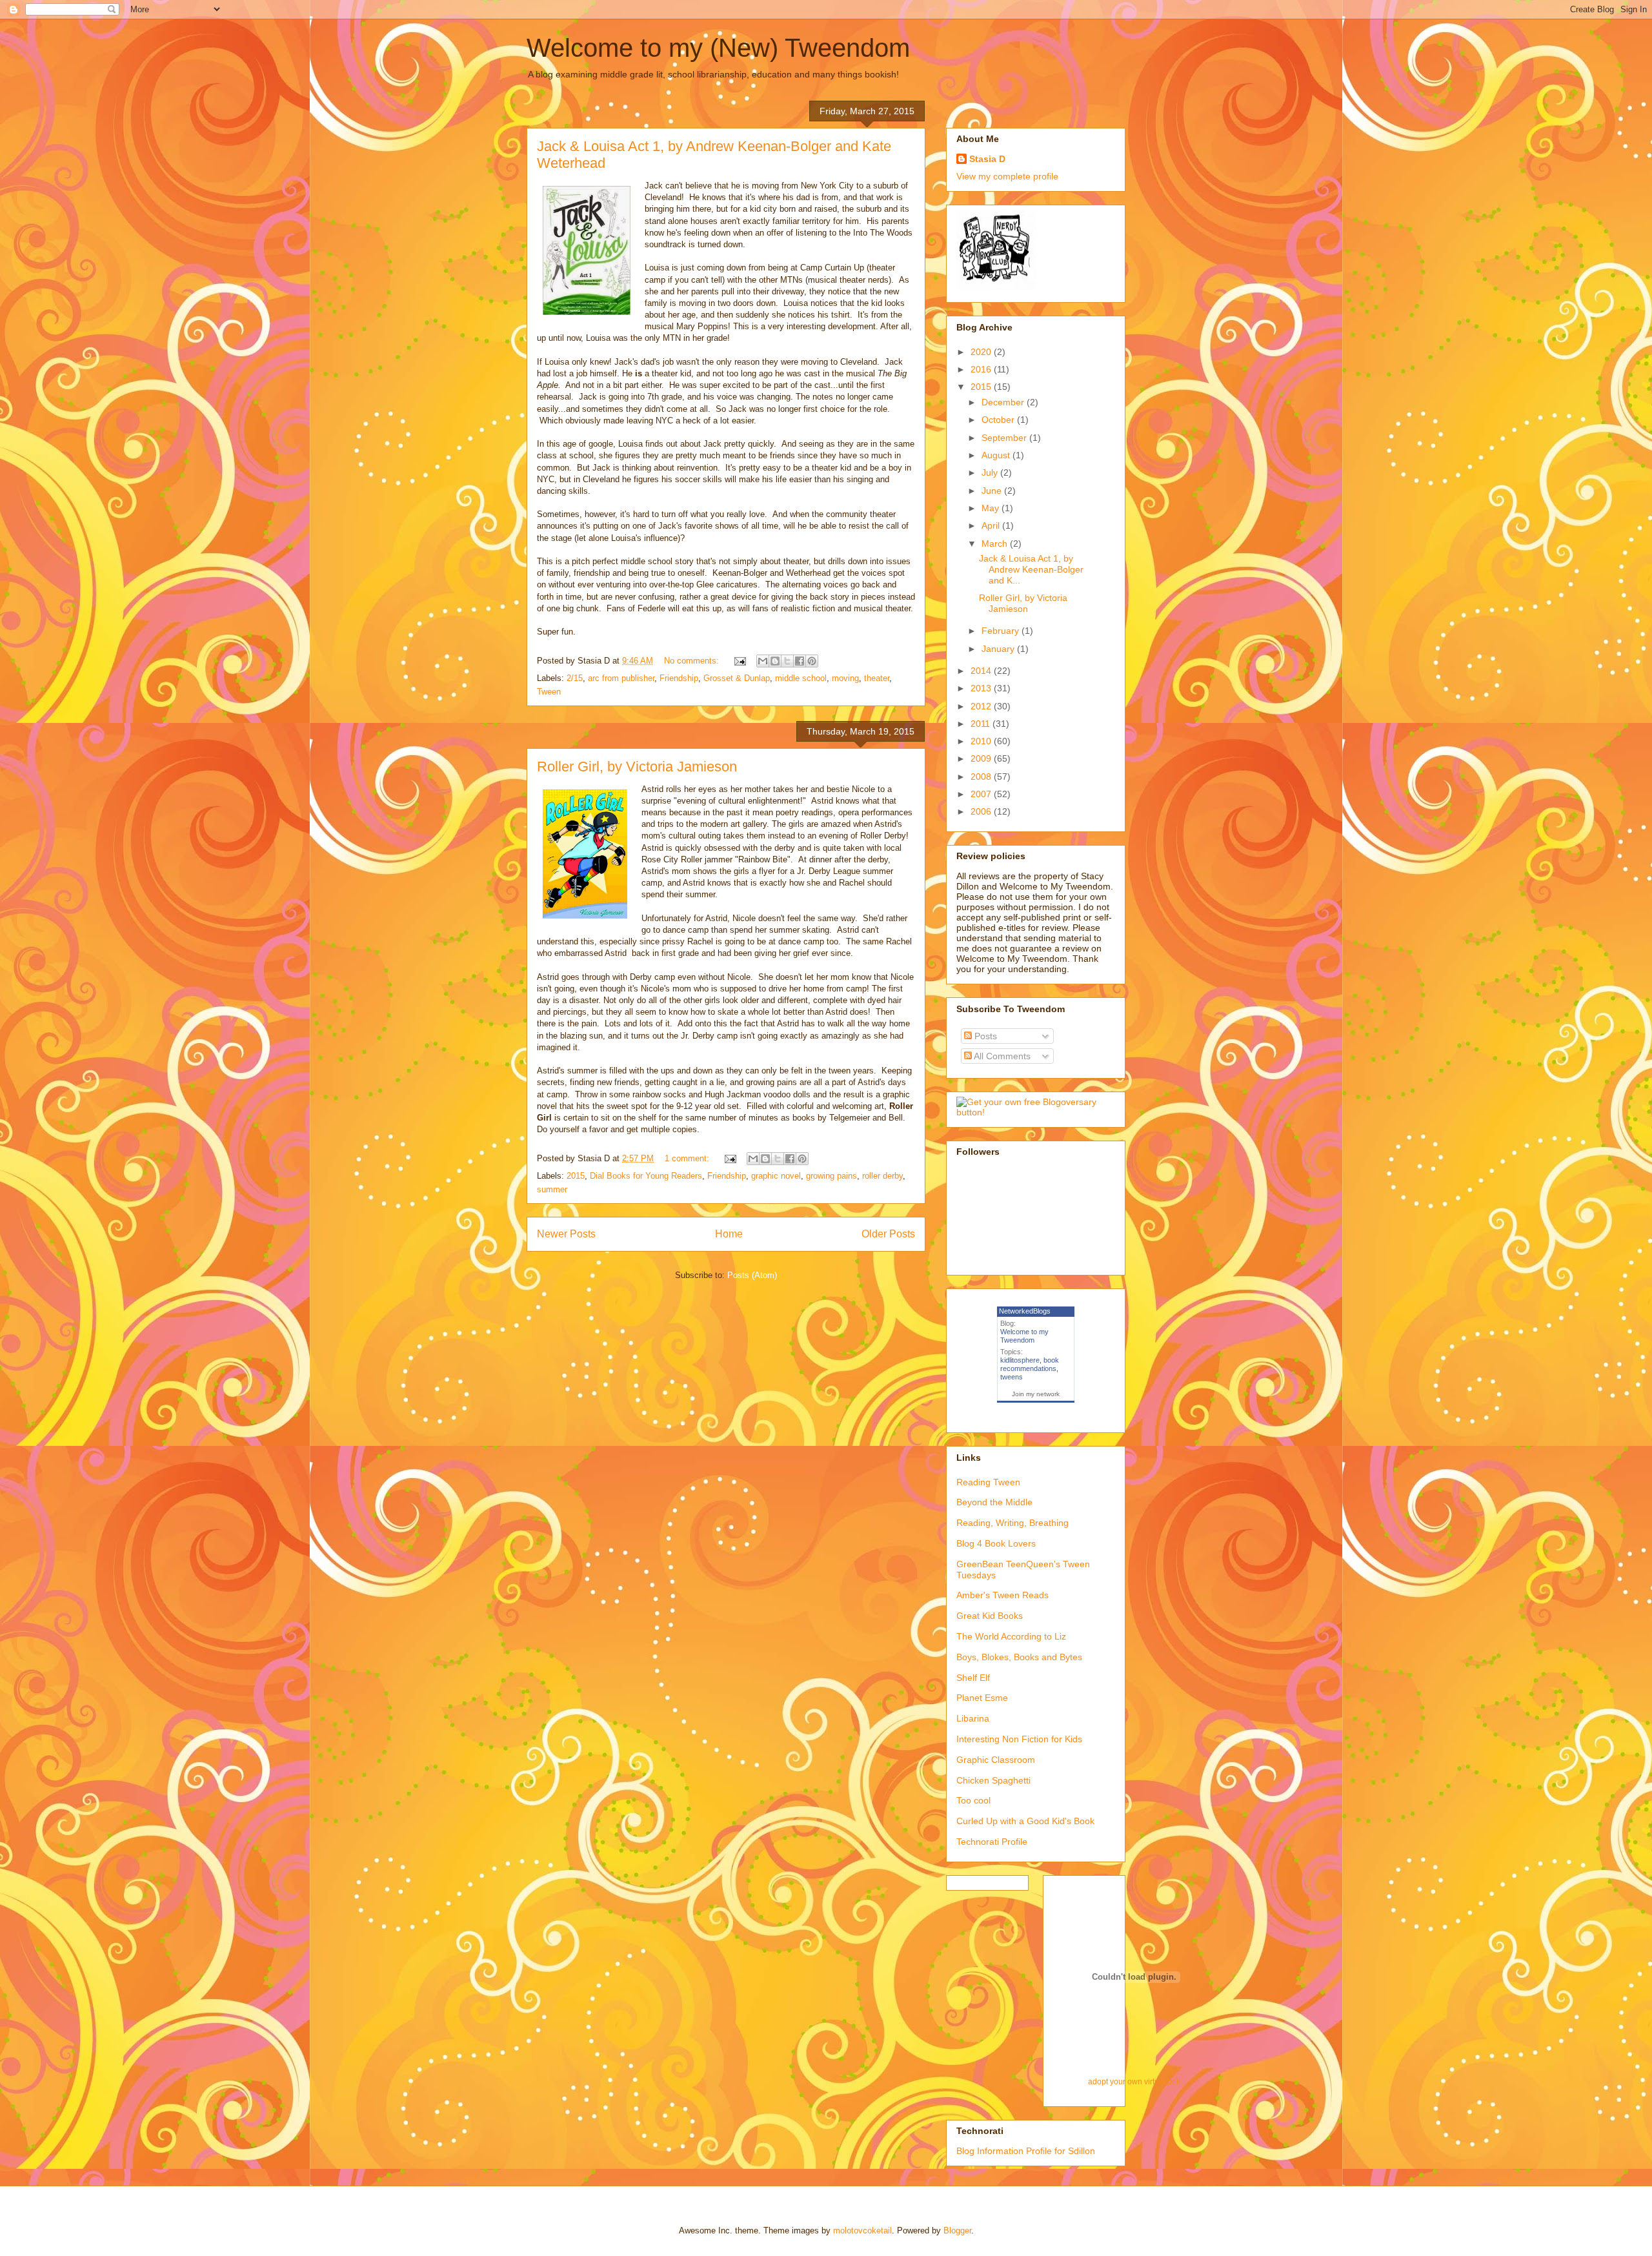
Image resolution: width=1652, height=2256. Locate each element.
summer (552, 1189)
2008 (982, 777)
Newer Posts (566, 1234)
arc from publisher (621, 678)
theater (877, 678)
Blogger (957, 2231)
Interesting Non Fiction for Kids (1019, 1739)
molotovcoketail (862, 2231)
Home (729, 1234)
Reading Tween (988, 1482)
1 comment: (688, 1158)
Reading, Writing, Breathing (1012, 1523)
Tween (549, 692)
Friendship (679, 678)
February (1002, 631)
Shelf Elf (973, 1678)
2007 (982, 794)
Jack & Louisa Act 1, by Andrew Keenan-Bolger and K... (1031, 569)
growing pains (831, 1176)
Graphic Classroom (996, 1760)
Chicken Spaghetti (993, 1780)
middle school (801, 678)
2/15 (575, 678)
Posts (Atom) (752, 1275)
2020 (982, 352)
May (992, 508)
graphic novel (776, 1176)
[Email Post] (739, 661)
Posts (984, 1036)
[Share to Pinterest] (812, 661)
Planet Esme (982, 1698)
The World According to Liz (1011, 1636)
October (999, 420)
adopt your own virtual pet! (1134, 2081)
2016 (982, 369)
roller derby (882, 1176)
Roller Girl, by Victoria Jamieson (637, 767)
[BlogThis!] (775, 661)
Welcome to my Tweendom (1024, 1336)
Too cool (973, 1800)
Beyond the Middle (994, 1502)
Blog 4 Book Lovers (996, 1543)
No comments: (693, 661)
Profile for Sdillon (1061, 2151)
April (992, 525)
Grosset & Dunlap (737, 678)
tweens (1012, 1377)
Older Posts (888, 1234)
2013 (982, 688)
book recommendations (1030, 1364)
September (1005, 438)
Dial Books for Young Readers (646, 1176)
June (993, 491)
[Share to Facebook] (800, 661)
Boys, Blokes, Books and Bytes (1019, 1657)
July (991, 473)
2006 (982, 811)
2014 (982, 671)
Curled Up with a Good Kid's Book (1025, 1821)
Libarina (973, 1718)
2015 (576, 1176)
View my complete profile (1007, 176)
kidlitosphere (1020, 1360)
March (996, 544)
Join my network (1036, 1394)
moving (845, 678)
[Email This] (763, 661)
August (997, 455)
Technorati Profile (992, 1842)
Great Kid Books (990, 1616)
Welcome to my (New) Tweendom (718, 48)
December (1004, 402)
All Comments (1001, 1056)
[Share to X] (787, 661)
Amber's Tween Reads (1002, 1595)
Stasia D (987, 159)
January (999, 649)
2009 (982, 758)
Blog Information (990, 2151)
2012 (982, 706)
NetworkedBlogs (1025, 1311)
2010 (982, 741)
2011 (982, 724)
